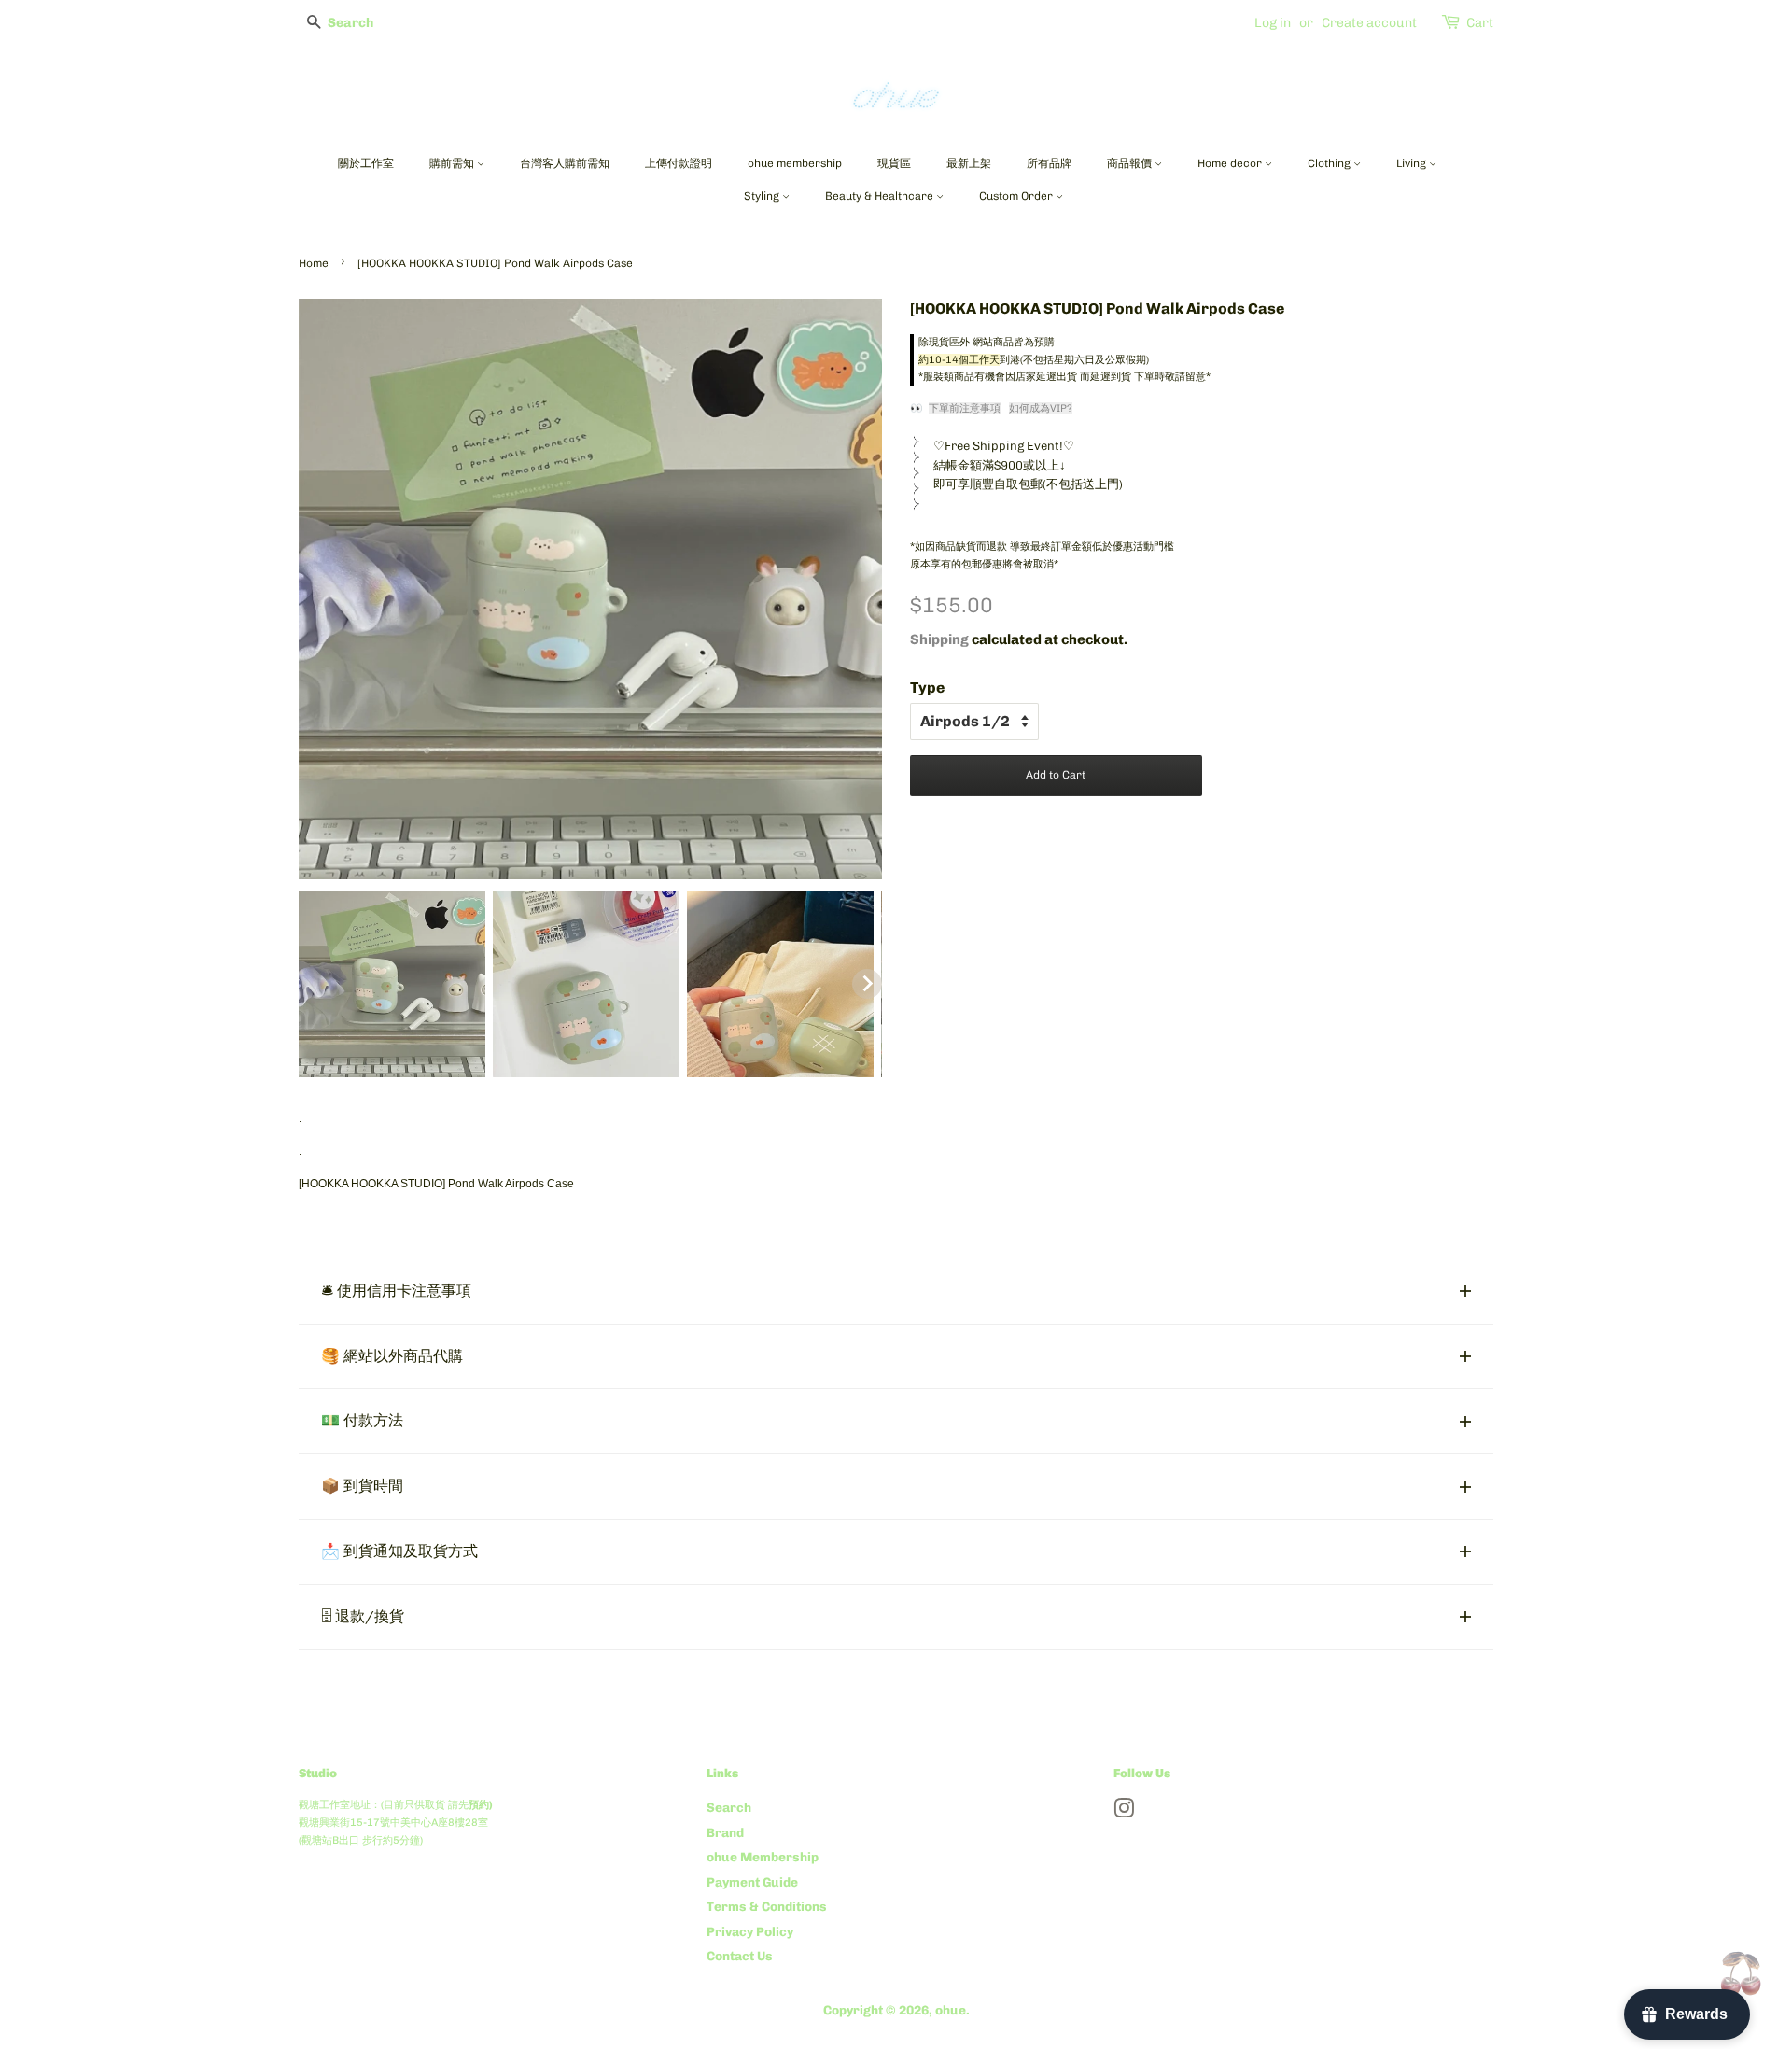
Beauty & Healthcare (881, 196)
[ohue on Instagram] (1124, 1812)
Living (1413, 163)
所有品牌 (1049, 163)
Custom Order (1017, 196)
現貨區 (894, 163)
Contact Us (740, 1956)
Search (729, 1807)
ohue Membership (763, 1857)
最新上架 (969, 163)
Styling (763, 196)
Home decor (1231, 163)
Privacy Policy (750, 1931)
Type (927, 688)
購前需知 (453, 163)
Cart (1480, 23)
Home (314, 263)
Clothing (1330, 163)
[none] (392, 984)
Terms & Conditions (767, 1906)
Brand (725, 1832)
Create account (1369, 23)
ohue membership (795, 163)
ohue (951, 2010)
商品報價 (1131, 163)
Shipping (939, 639)
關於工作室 (366, 163)
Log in (1273, 23)
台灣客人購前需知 (565, 163)
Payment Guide (752, 1882)
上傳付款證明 (679, 163)
